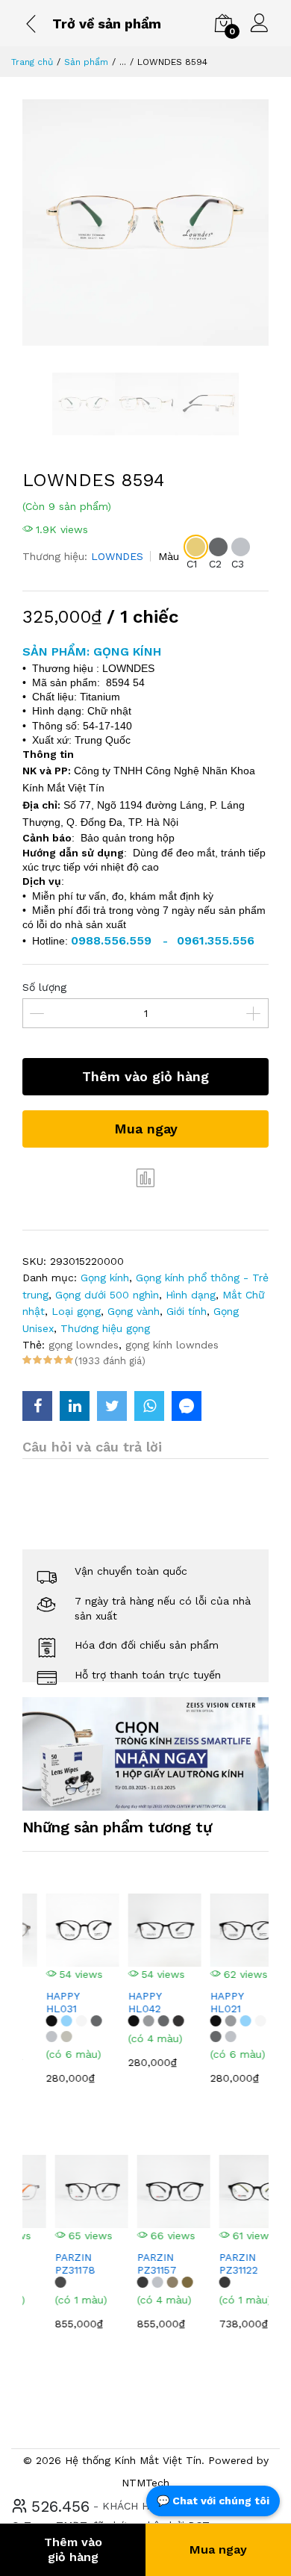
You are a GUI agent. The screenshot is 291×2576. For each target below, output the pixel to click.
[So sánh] (145, 1177)
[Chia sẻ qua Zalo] (187, 1406)
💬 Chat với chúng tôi (213, 2501)
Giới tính (187, 1311)
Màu (169, 556)
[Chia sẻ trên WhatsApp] (149, 1406)
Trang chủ (32, 62)
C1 (192, 564)
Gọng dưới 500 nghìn (107, 1295)
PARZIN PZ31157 (132, 2264)
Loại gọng (76, 1311)
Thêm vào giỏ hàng (145, 1076)
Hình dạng (191, 1295)
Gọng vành (134, 1311)
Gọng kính (105, 1278)
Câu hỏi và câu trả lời (92, 1447)
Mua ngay (146, 1129)
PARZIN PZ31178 (50, 2264)
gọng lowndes (84, 1345)
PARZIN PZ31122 (213, 2264)
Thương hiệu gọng (105, 1328)
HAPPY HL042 (126, 2002)
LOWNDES (117, 556)
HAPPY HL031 (44, 2002)
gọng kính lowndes (172, 1345)
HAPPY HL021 (208, 2002)
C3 (238, 564)
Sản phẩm (86, 62)
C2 (215, 564)
